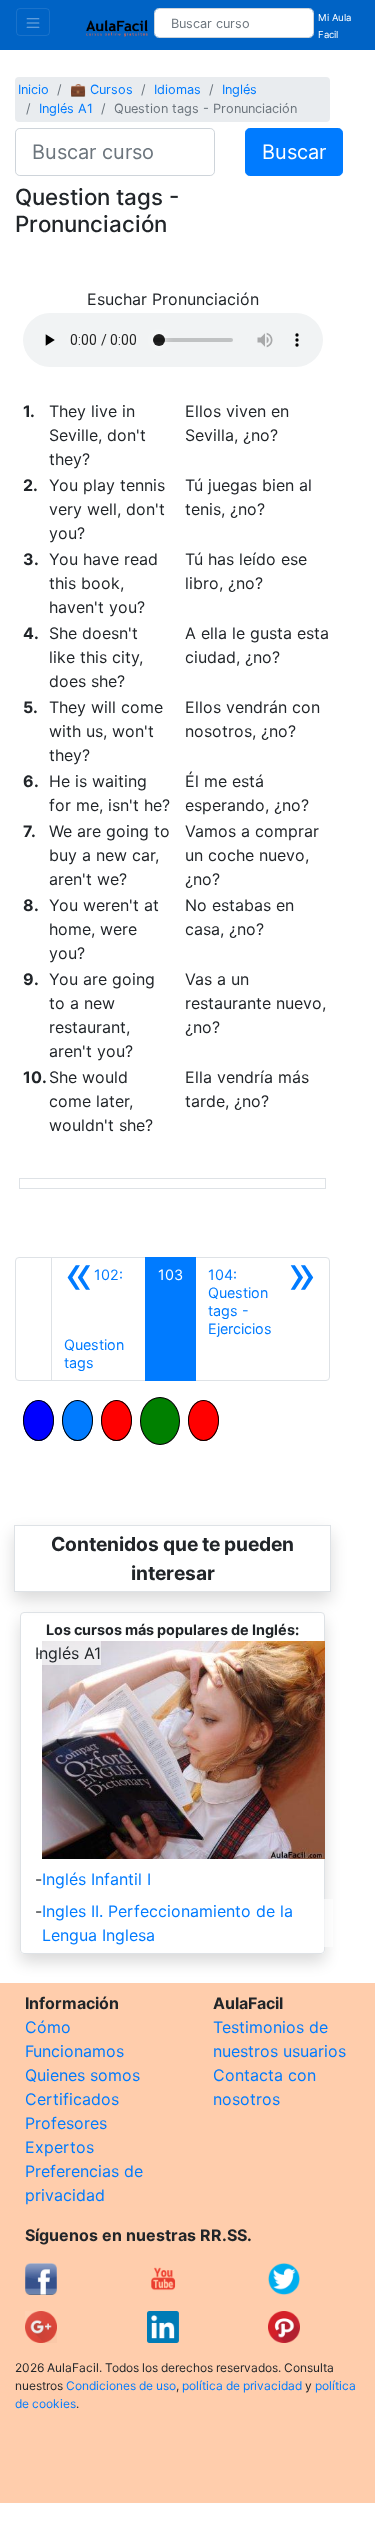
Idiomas (177, 89)
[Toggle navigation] (33, 22)
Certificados (72, 2099)
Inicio (33, 89)
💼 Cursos (101, 89)
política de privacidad (242, 2385)
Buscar (294, 152)
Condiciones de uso (121, 2385)
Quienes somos (82, 2075)
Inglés (239, 89)
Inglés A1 (66, 108)
